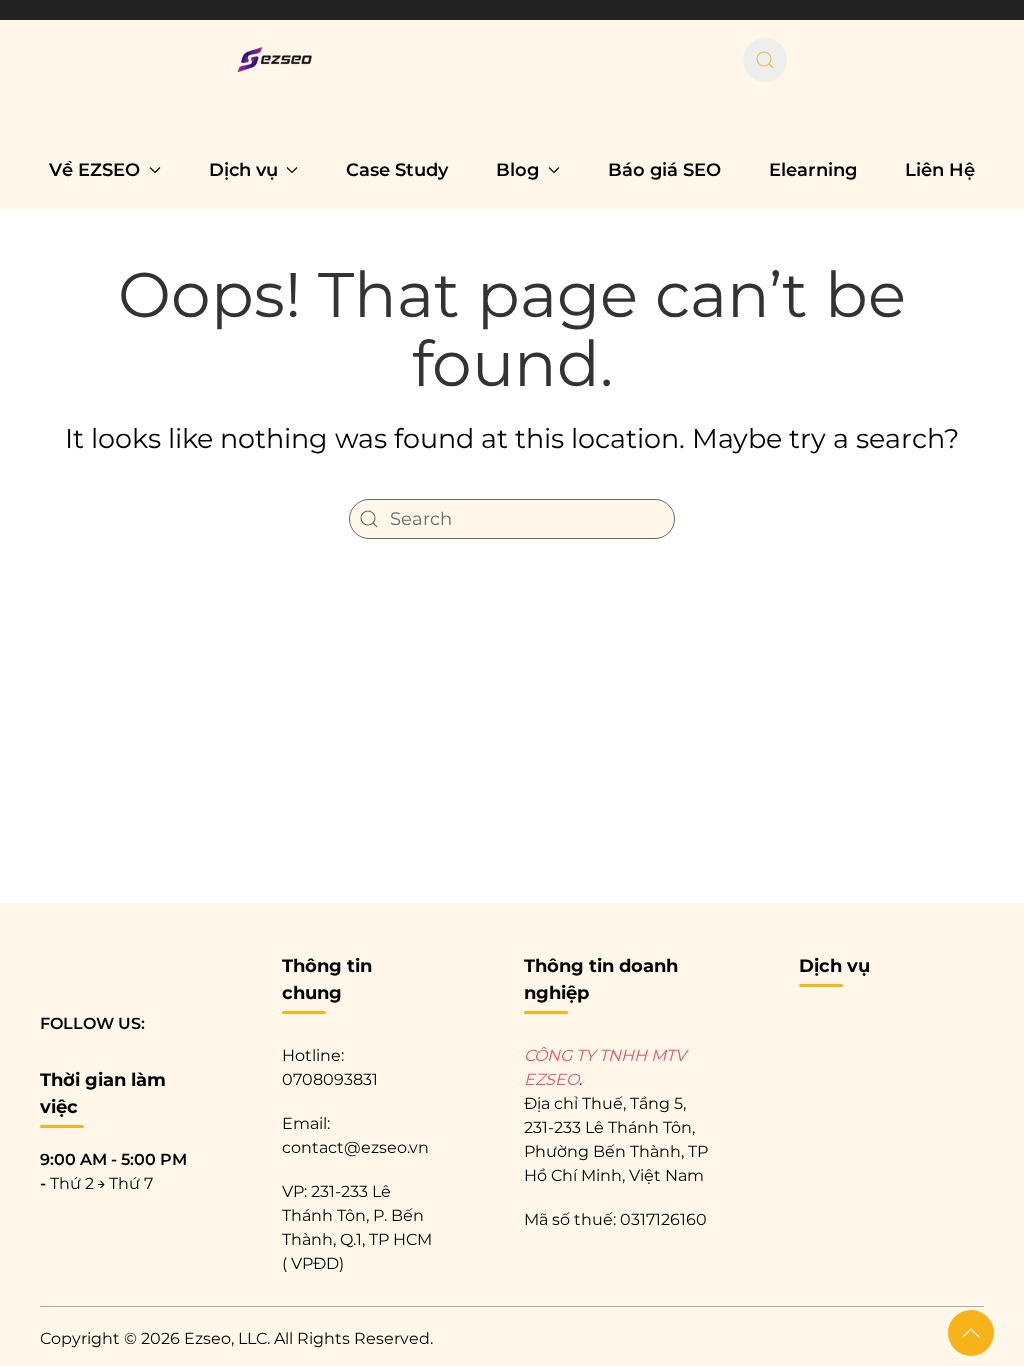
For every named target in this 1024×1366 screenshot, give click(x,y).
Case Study (397, 170)
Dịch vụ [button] (243, 170)
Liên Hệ (940, 170)
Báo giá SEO (664, 170)
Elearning (813, 170)
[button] (971, 1333)
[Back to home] (278, 60)
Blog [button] (517, 170)
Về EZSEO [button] (94, 170)
